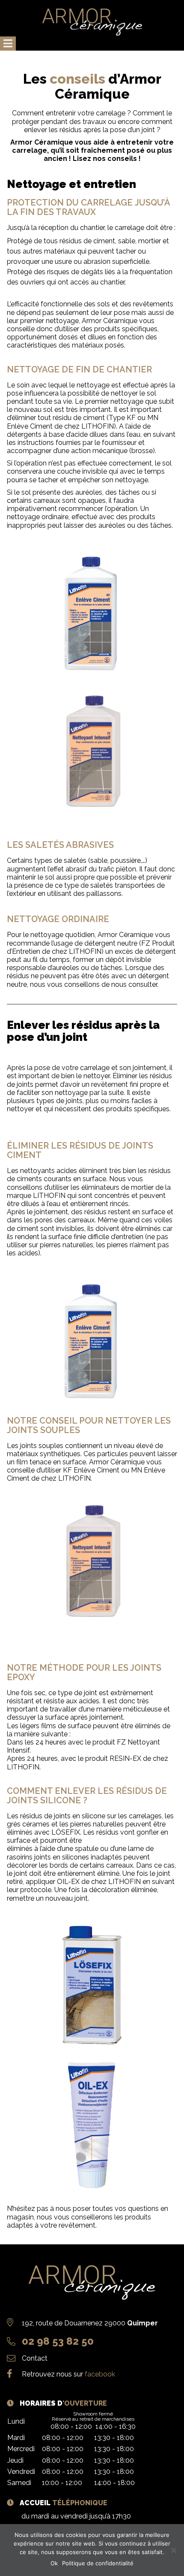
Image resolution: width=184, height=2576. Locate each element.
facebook (100, 2374)
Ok (54, 2563)
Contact (35, 2358)
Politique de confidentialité (98, 2563)
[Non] (173, 2550)
